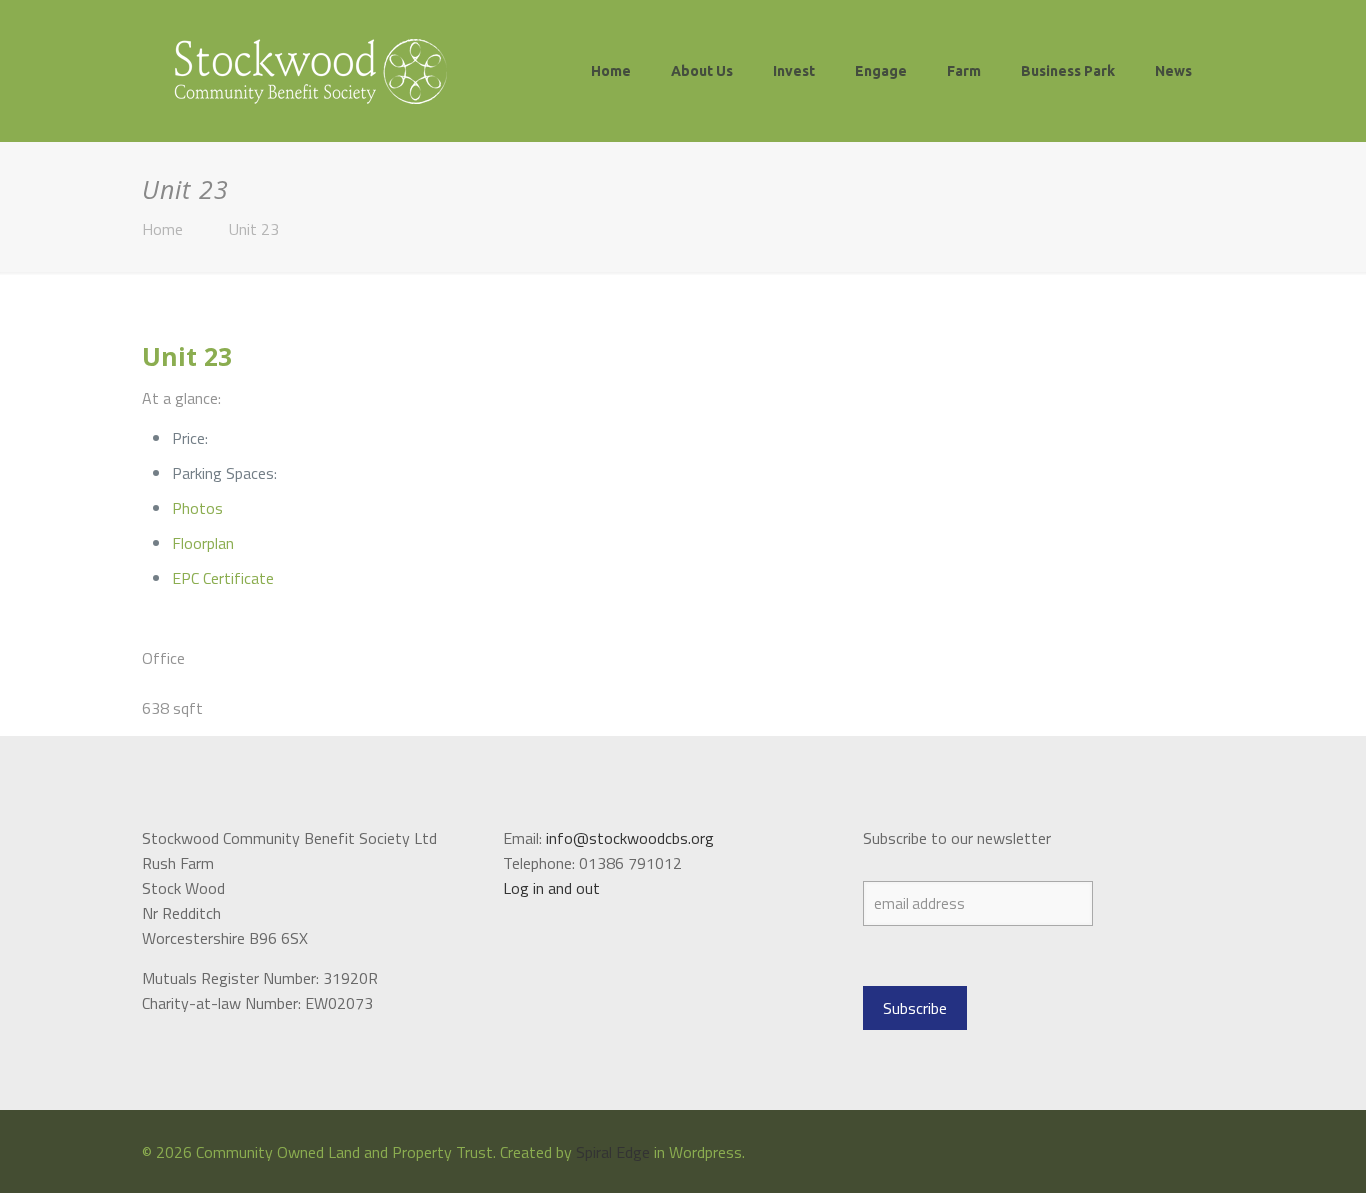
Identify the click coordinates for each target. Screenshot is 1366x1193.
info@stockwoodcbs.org (630, 838)
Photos (197, 508)
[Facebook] (1166, 1152)
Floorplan (203, 543)
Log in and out (551, 888)
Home (162, 229)
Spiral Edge (613, 1152)
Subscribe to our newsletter (957, 838)
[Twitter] (1193, 1152)
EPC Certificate (223, 578)
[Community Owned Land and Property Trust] (310, 70)
